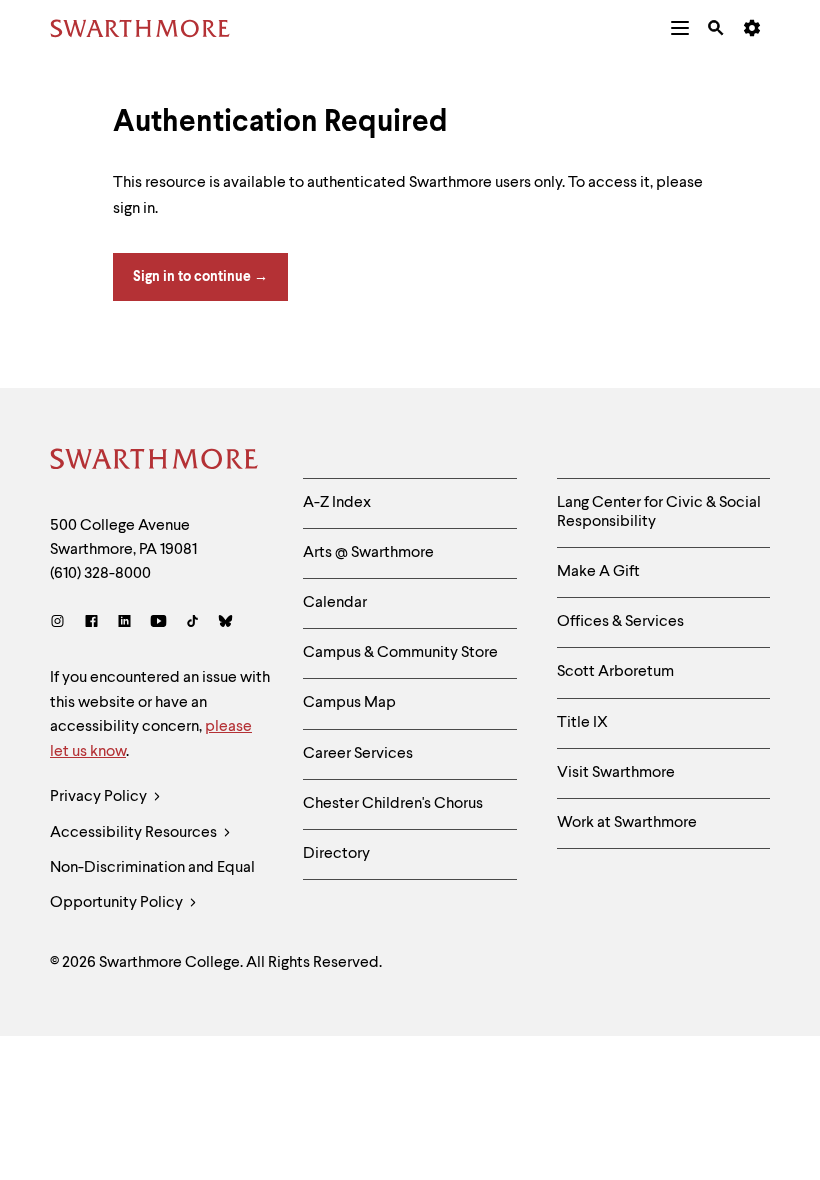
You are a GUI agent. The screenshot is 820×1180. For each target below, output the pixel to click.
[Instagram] (61, 623)
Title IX (582, 723)
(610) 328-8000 (100, 574)
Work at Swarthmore (627, 823)
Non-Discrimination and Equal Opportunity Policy (152, 885)
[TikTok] (192, 623)
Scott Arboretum (615, 672)
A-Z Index (337, 503)
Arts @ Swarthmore (368, 553)
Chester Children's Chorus (393, 804)
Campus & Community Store (400, 653)
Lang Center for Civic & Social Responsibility (659, 512)
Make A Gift (598, 572)
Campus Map (349, 703)
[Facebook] (91, 623)
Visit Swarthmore (616, 773)
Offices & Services (620, 622)
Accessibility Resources (135, 833)
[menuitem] (680, 28)
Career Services (358, 754)
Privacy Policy (100, 797)
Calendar (335, 603)
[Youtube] (158, 623)
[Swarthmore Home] (155, 462)
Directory (336, 854)
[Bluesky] (225, 623)
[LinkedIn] (124, 623)
